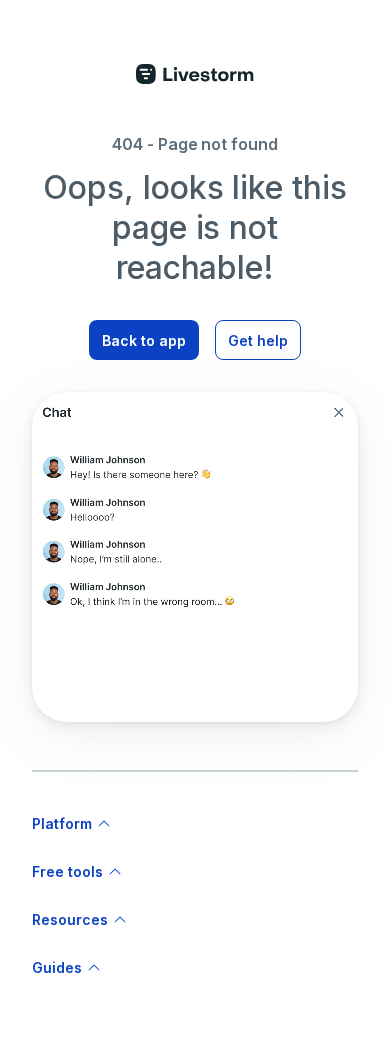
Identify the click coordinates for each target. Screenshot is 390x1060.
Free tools (67, 871)
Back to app (144, 340)
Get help (258, 340)
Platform (62, 823)
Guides (57, 967)
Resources (70, 919)
